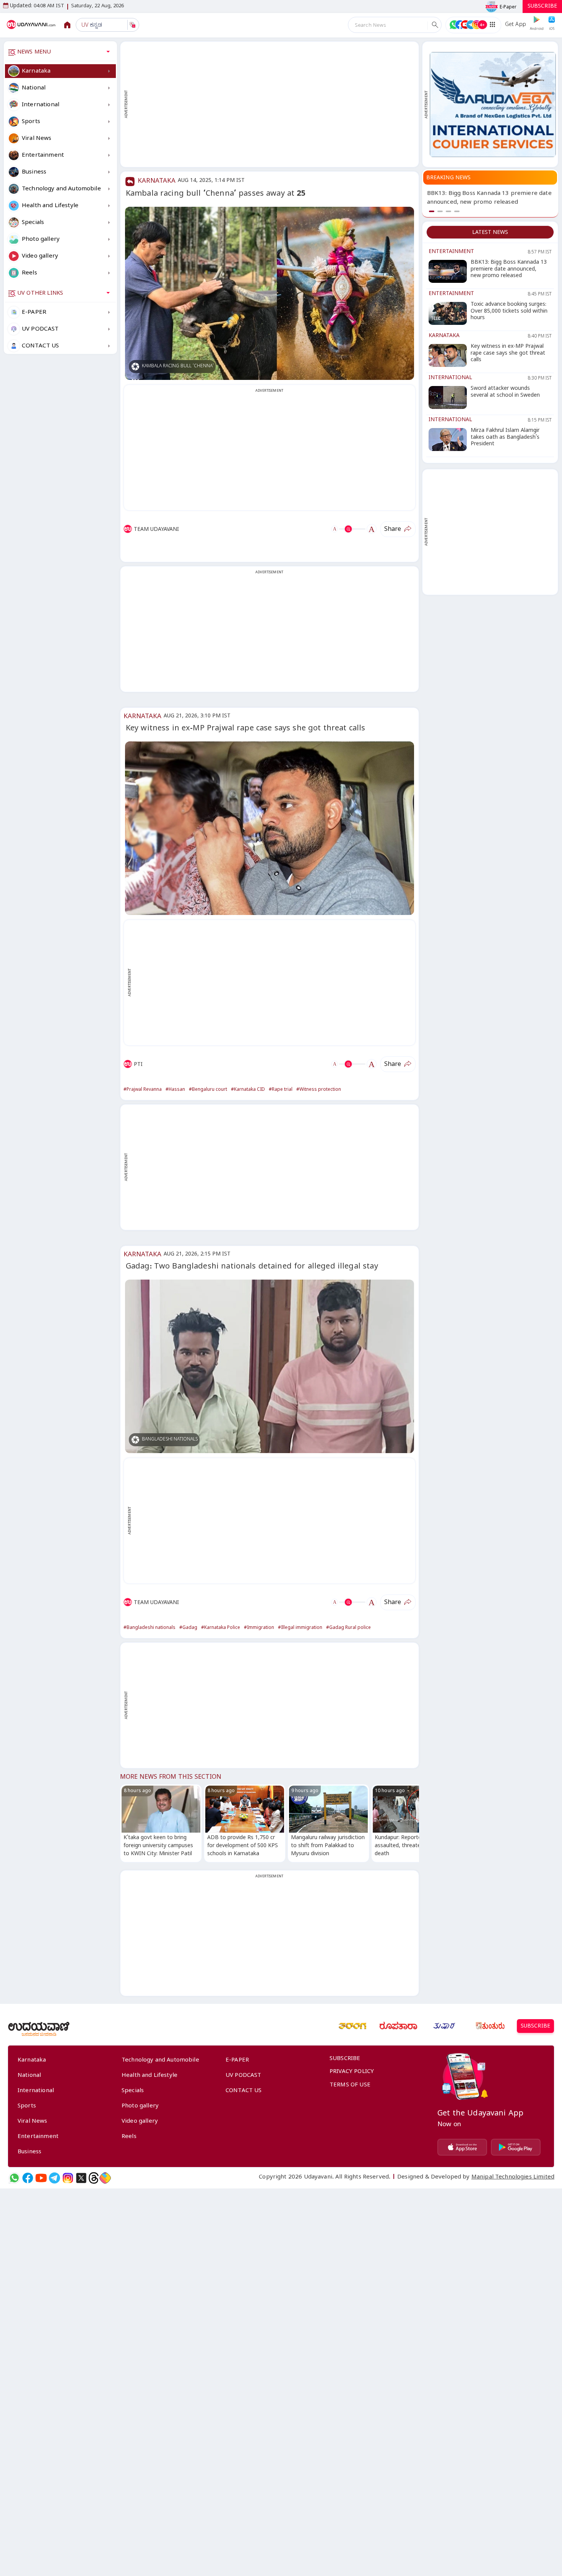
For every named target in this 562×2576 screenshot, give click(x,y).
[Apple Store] (462, 2147)
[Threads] (94, 2178)
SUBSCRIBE (542, 7)
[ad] (493, 105)
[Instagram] (68, 2178)
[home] (32, 25)
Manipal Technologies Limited (513, 2178)
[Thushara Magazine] (444, 2026)
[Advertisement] (273, 104)
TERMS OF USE (350, 2086)
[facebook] (28, 2178)
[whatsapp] (14, 2178)
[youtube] (41, 2178)
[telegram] (54, 2178)
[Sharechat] (105, 2178)
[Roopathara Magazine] (398, 2026)
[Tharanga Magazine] (352, 2026)
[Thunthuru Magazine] (490, 2026)
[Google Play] (516, 2147)
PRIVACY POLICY (352, 2072)
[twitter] (81, 2178)
